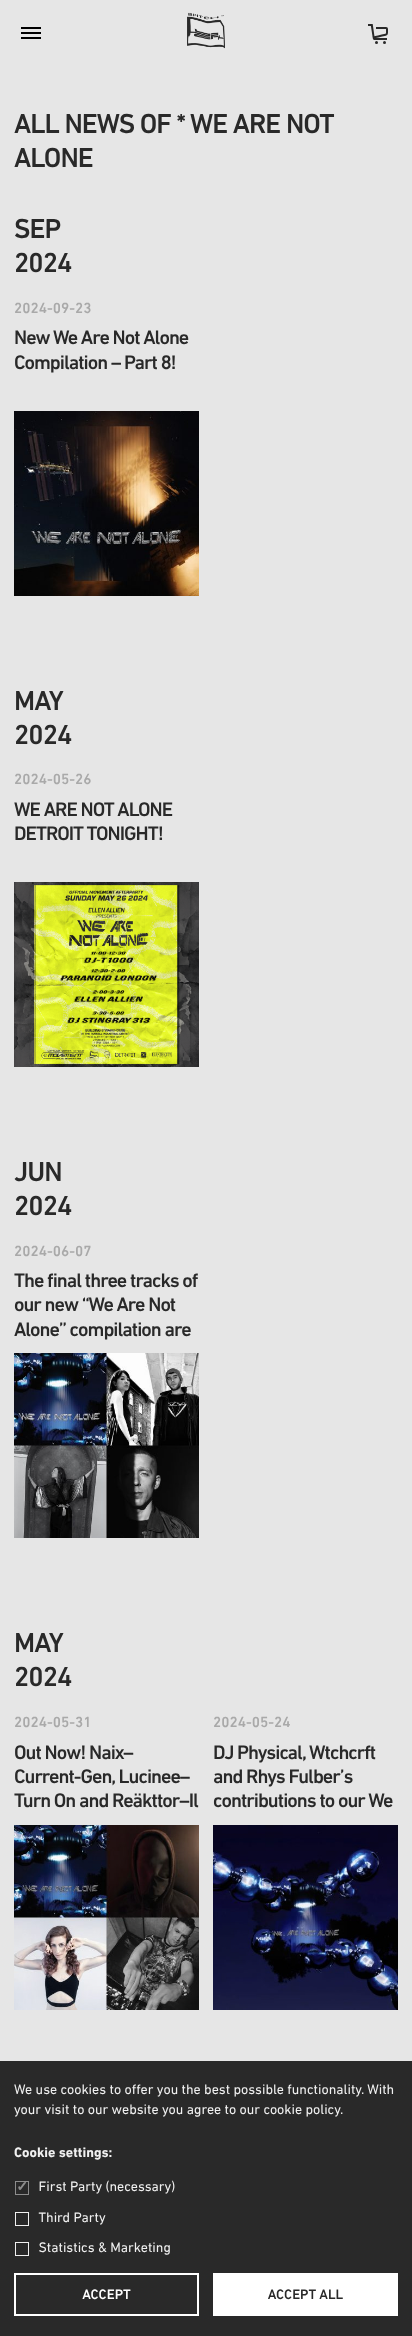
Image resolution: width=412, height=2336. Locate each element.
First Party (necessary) (107, 2187)
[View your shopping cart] (368, 40)
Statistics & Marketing (105, 2248)
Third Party (72, 2218)
